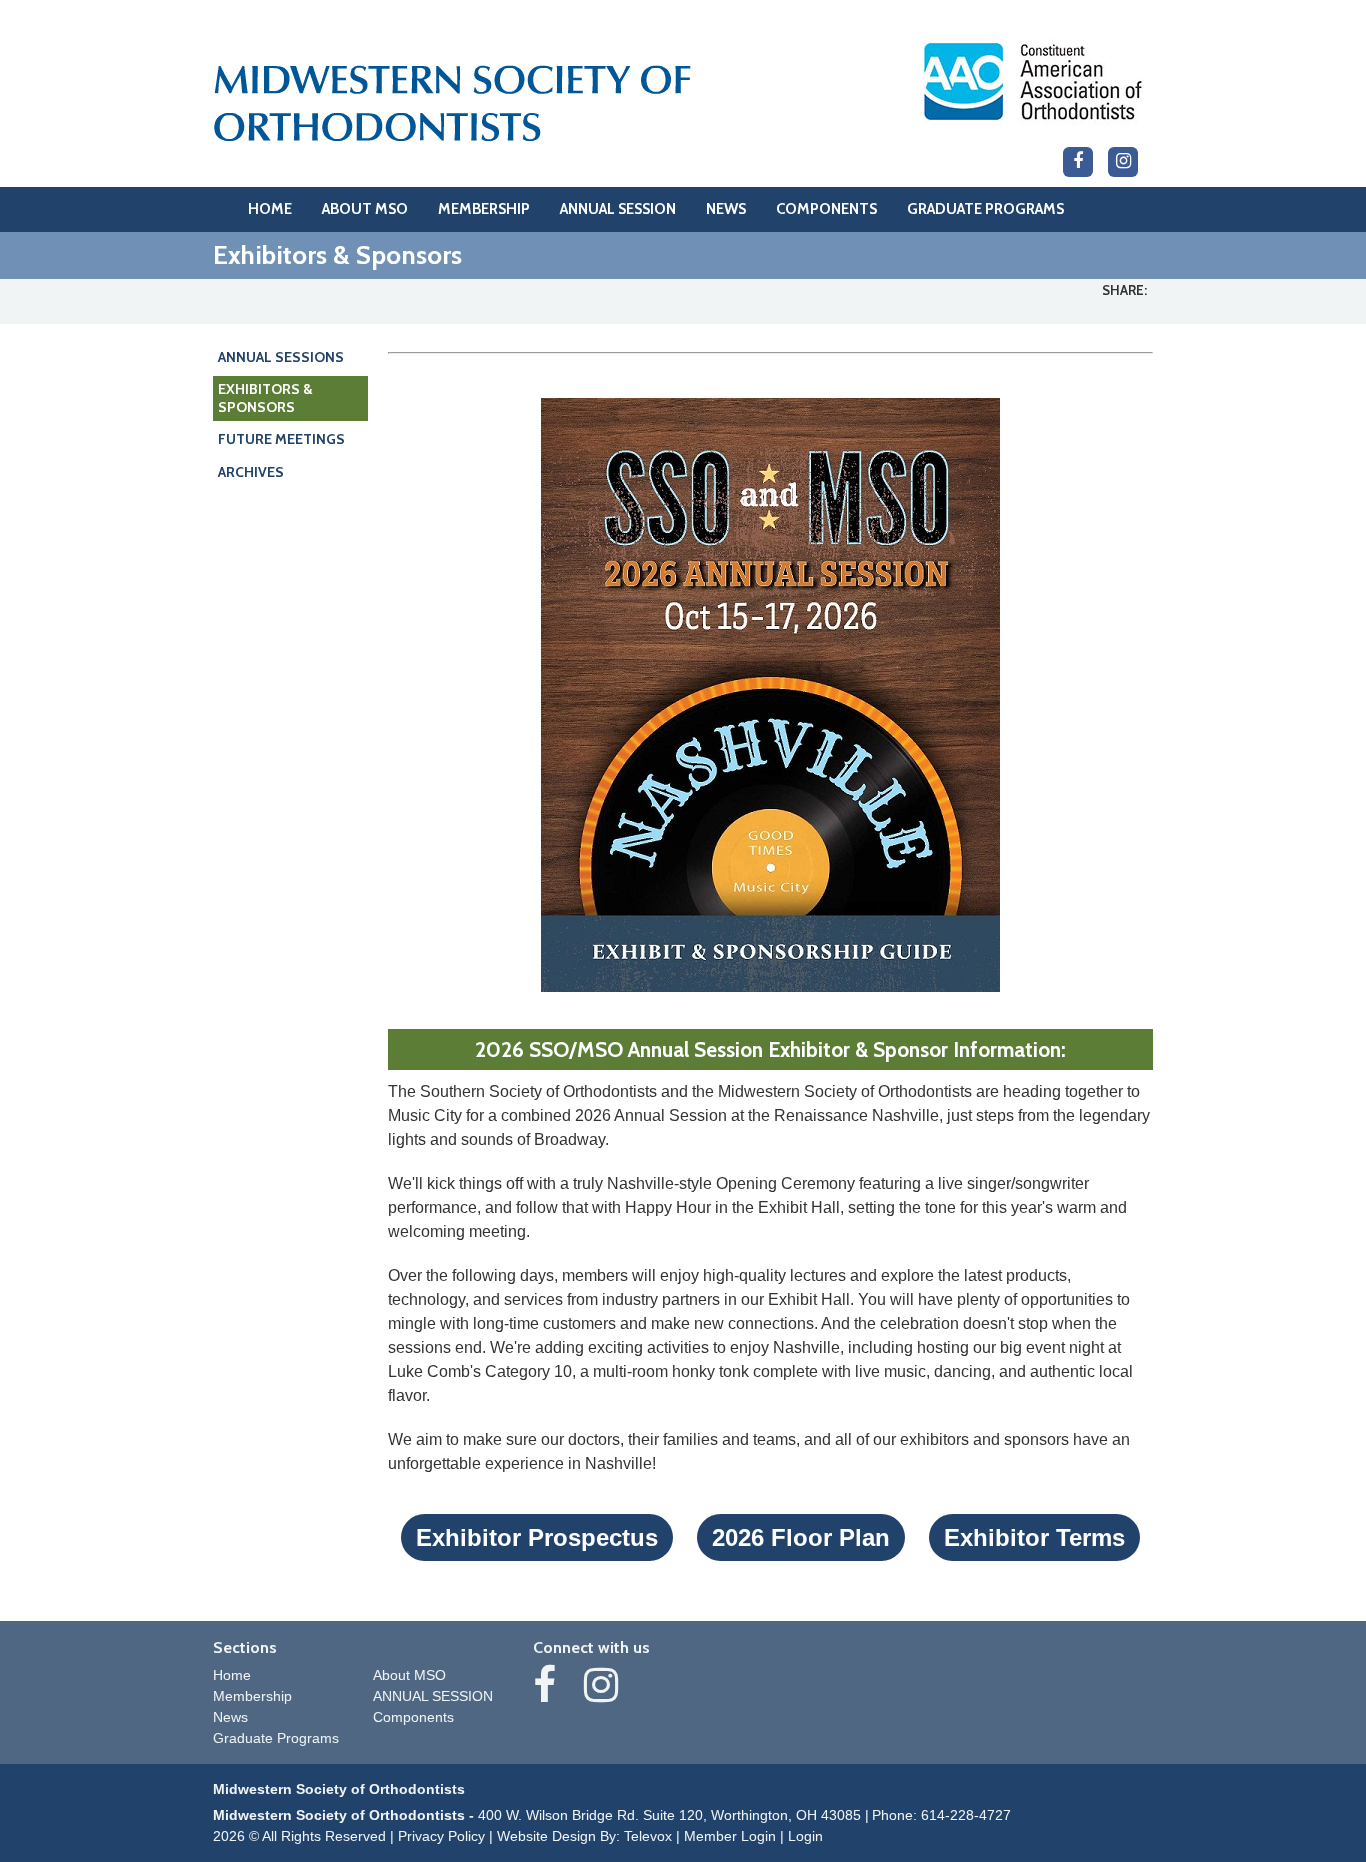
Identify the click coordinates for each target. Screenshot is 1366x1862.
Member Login (730, 1836)
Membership (252, 1696)
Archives (251, 472)
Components (413, 1717)
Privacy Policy (441, 1836)
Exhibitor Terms (1034, 1537)
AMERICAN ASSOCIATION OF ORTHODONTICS (1033, 81)
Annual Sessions (281, 357)
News (230, 1717)
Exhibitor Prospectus (537, 1537)
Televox (648, 1836)
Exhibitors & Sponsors (265, 398)
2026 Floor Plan (801, 1537)
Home (232, 1675)
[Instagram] (1123, 162)
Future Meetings (281, 439)
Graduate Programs (276, 1738)
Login (805, 1836)
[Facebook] (1078, 162)
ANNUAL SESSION (433, 1696)
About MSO (409, 1675)
